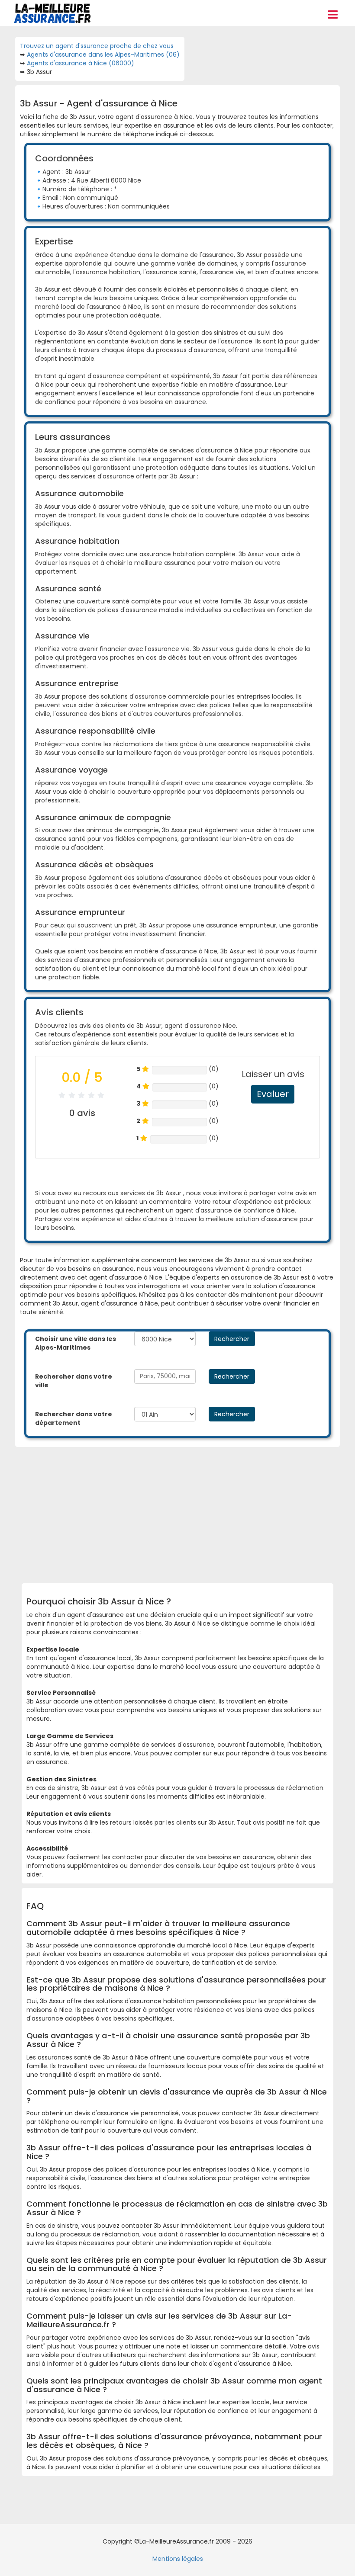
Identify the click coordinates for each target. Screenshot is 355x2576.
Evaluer (273, 1094)
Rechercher (232, 1339)
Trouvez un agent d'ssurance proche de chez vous (97, 46)
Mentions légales (178, 2559)
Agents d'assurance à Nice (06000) (81, 63)
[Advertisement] (190, 1512)
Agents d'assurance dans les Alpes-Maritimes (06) (103, 55)
